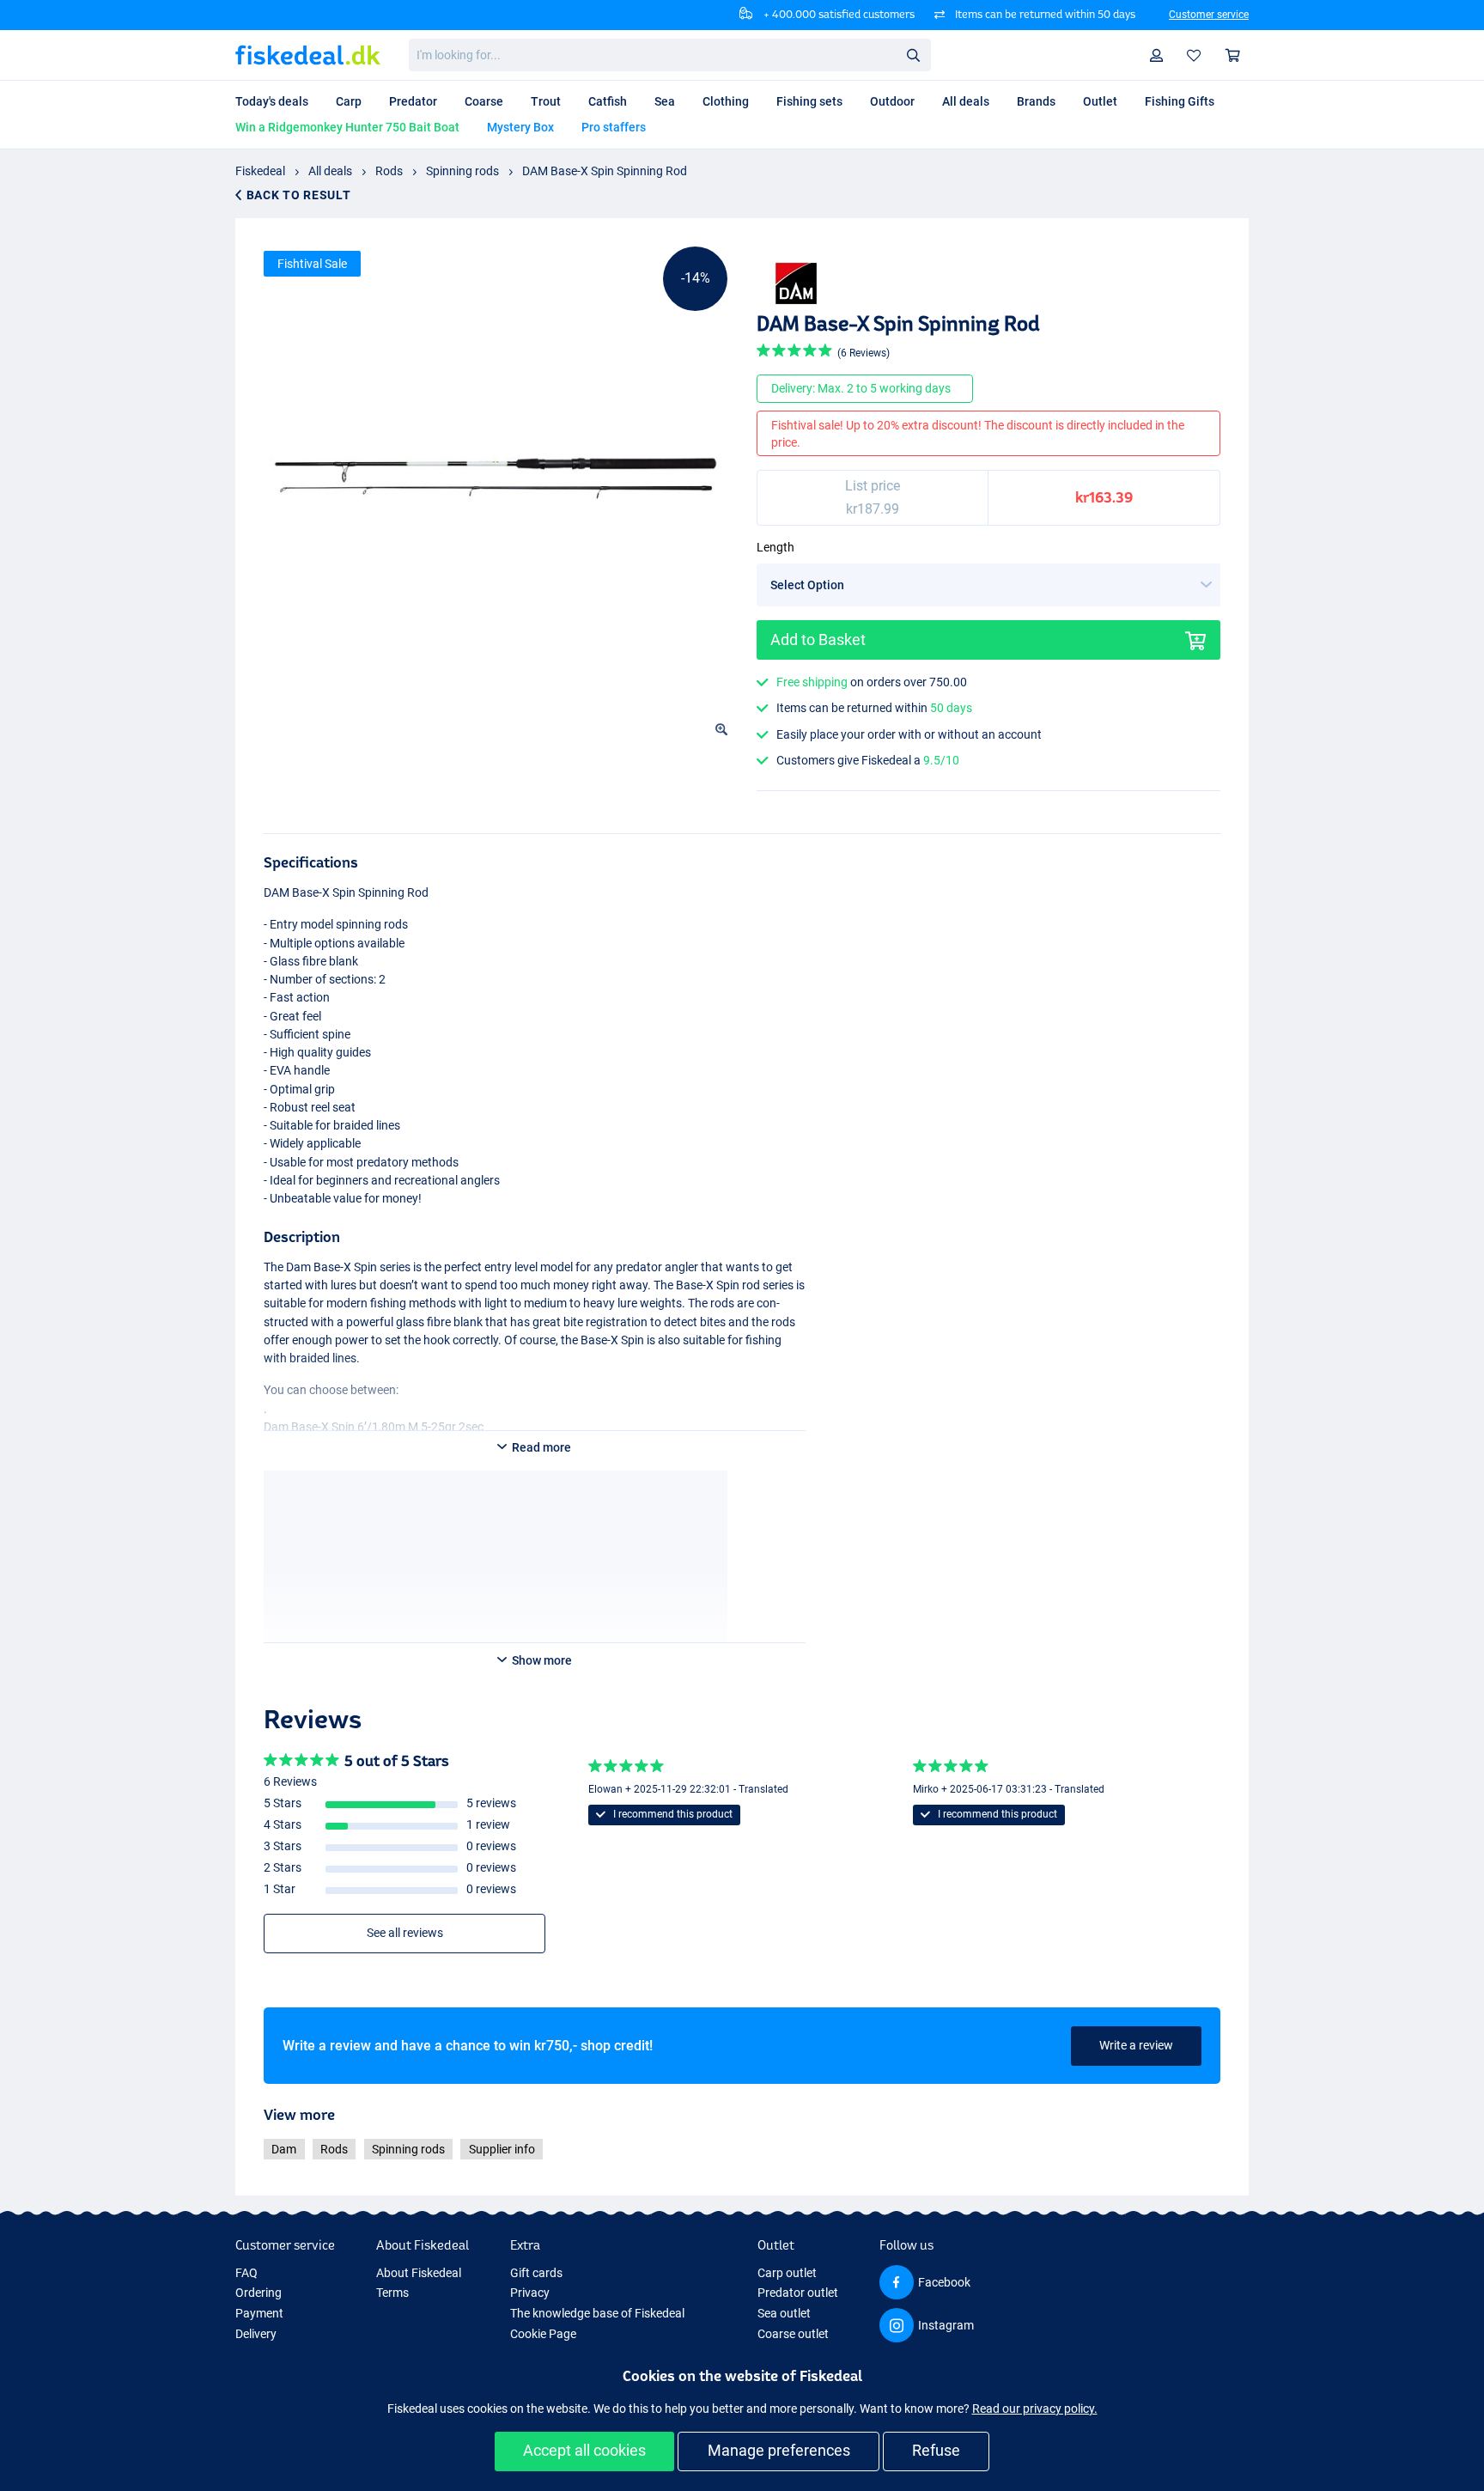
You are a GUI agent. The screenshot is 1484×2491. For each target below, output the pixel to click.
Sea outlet (784, 2313)
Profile (1157, 55)
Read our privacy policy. (1035, 2409)
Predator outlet (798, 2293)
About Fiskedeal (419, 2273)
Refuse (936, 2450)
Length (775, 547)
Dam (284, 2149)
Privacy (530, 2293)
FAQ (246, 2273)
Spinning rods (462, 171)
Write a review (1136, 2045)
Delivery (256, 2334)
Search (913, 54)
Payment (259, 2313)
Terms (392, 2293)
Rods (389, 171)
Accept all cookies (584, 2450)
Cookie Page (543, 2334)
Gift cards (536, 2273)
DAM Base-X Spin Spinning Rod (605, 171)
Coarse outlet (793, 2334)
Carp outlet (787, 2273)
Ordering (258, 2293)
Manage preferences (779, 2450)
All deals (330, 171)
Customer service (1209, 15)
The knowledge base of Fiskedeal (597, 2313)
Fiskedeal (260, 171)
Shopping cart (1233, 55)
